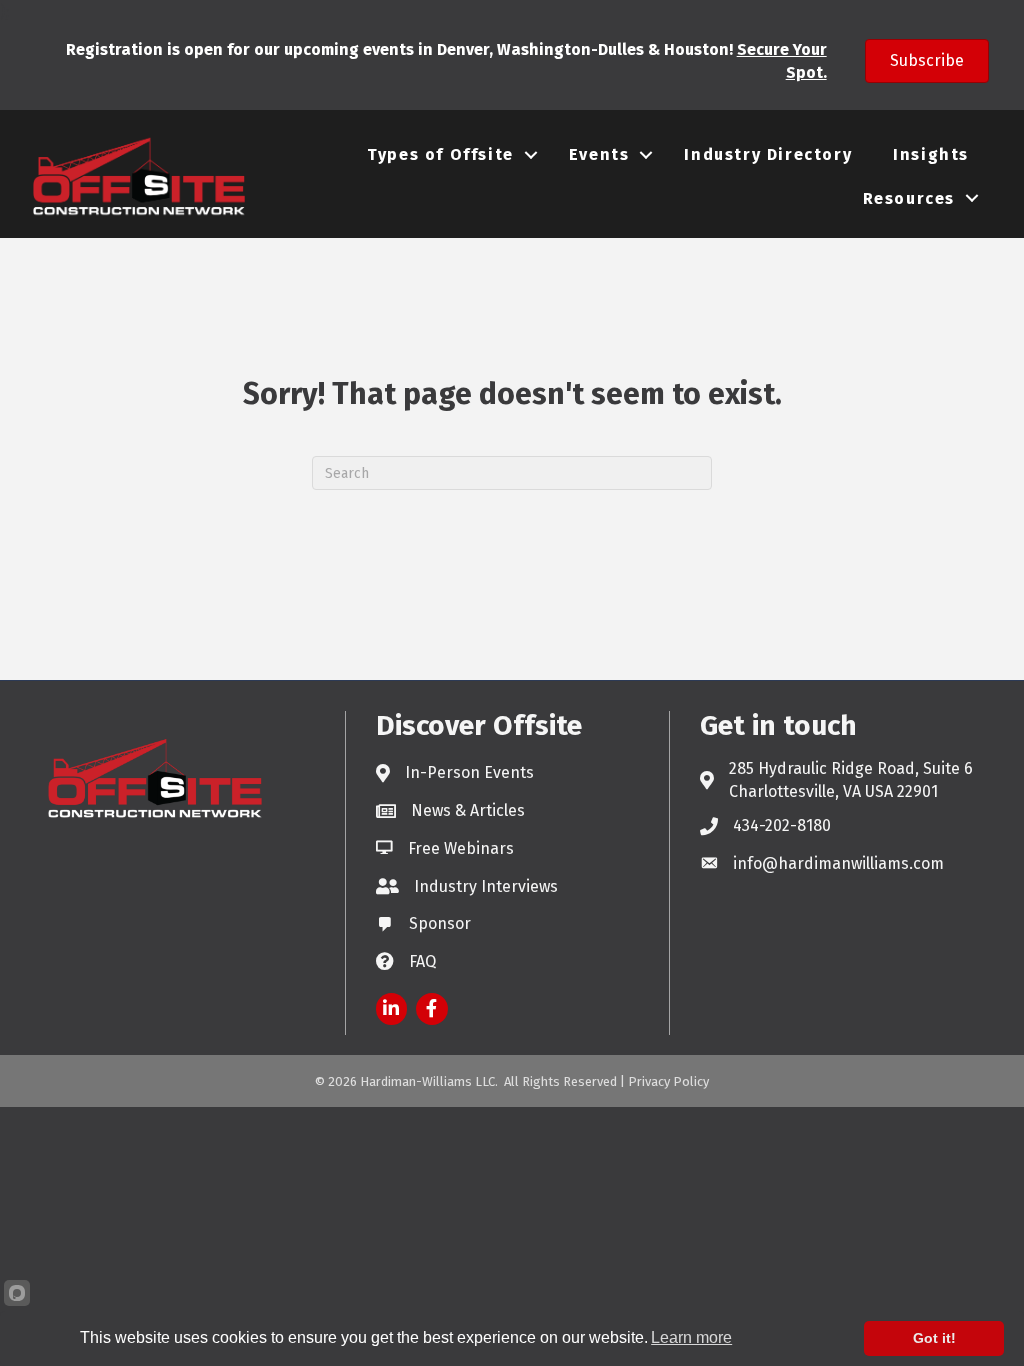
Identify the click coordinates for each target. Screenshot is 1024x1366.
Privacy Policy (668, 1081)
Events (599, 154)
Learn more (691, 1337)
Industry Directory (768, 154)
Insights (931, 154)
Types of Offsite (440, 154)
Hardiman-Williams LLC (427, 1081)
